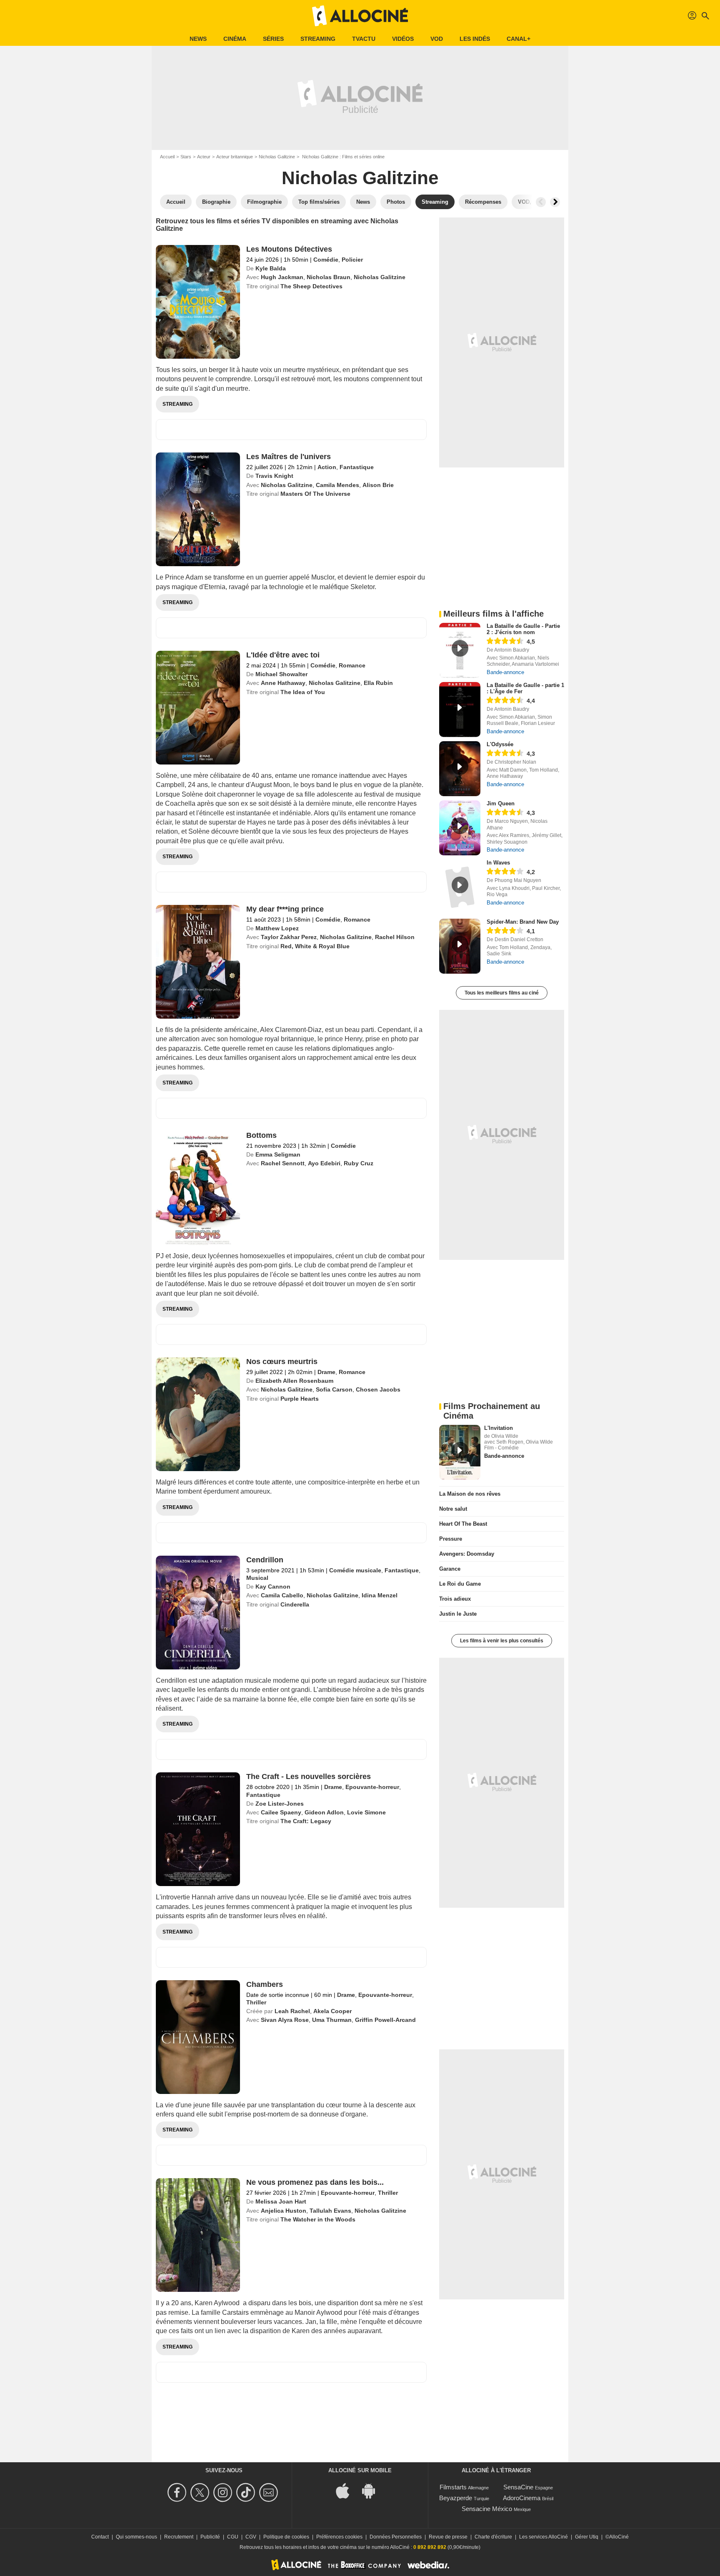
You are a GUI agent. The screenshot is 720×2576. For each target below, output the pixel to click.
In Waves (498, 863)
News (198, 39)
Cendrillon (265, 1560)
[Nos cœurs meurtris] (198, 1414)
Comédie (326, 260)
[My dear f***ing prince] (198, 962)
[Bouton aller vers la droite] (555, 202)
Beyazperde (456, 2498)
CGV (251, 2537)
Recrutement (179, 2537)
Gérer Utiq (587, 2537)
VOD (437, 39)
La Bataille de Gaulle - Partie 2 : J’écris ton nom (523, 629)
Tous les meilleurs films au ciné (502, 993)
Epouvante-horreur (372, 1787)
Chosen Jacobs (378, 1389)
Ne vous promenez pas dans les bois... (315, 2182)
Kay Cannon (273, 1587)
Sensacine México (487, 2509)
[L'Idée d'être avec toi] (198, 708)
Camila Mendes (337, 485)
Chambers (265, 1984)
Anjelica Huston (284, 2211)
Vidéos (403, 39)
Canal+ (519, 39)
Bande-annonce (505, 672)
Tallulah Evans (330, 2211)
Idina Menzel (380, 1595)
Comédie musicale (355, 1570)
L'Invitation (499, 1428)
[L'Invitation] (460, 1452)
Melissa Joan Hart (281, 2201)
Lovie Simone (366, 1812)
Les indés (475, 39)
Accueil (167, 157)
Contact (100, 2537)
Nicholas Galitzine (277, 157)
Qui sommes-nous (136, 2537)
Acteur (204, 157)
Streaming (318, 39)
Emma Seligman (278, 1154)
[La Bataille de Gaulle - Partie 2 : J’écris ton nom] (460, 650)
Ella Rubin (378, 683)
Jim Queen (501, 803)
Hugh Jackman (282, 277)
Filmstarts (453, 2487)
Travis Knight (274, 476)
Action (327, 467)
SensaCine (518, 2487)
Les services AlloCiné (544, 2537)
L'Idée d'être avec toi (283, 655)
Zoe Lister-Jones (280, 1804)
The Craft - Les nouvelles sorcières (309, 1776)
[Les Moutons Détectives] (198, 302)
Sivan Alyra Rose (285, 2020)
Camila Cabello (282, 1595)
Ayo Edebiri (324, 1163)
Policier (352, 260)
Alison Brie (378, 485)
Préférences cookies (339, 2537)
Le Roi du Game (460, 1584)
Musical (257, 1578)
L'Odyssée (500, 744)
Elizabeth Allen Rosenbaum (294, 1381)
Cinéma (235, 39)
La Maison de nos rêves (470, 1494)
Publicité (210, 2537)
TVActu (364, 39)
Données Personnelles (396, 2537)
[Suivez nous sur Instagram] (224, 2492)
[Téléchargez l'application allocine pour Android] (373, 2490)
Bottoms (261, 1135)
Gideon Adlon (324, 1812)
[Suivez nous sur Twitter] (201, 2492)
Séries (273, 39)
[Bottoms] (198, 1188)
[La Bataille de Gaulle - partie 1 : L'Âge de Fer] (460, 710)
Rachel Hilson (395, 937)
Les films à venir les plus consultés (502, 1641)
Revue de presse (448, 2537)
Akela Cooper (332, 2011)
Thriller (256, 2002)
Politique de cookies (286, 2537)
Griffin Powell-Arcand (385, 2020)
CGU (233, 2537)
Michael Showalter (281, 674)
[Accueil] (360, 16)
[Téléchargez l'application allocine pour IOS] (347, 2490)
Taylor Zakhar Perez (289, 937)
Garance (450, 1569)
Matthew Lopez (277, 928)
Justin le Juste (458, 1614)
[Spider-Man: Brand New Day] (460, 946)
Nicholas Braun (329, 277)
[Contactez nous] (270, 2492)
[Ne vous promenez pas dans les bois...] (198, 2235)
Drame (326, 1372)
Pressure (451, 1539)
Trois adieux (455, 1599)
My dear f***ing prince (285, 909)
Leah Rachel (292, 2011)
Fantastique (357, 467)
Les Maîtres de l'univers (289, 457)
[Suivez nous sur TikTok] (247, 2492)
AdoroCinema (522, 2498)
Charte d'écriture (493, 2537)
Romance (352, 665)
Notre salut (453, 1509)
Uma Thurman (332, 2020)
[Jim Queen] (460, 828)
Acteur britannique (235, 157)
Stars (186, 157)
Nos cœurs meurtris (282, 1362)
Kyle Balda (271, 268)
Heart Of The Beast (463, 1524)
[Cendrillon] (198, 1613)
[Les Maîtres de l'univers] (198, 509)
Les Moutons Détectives (289, 249)
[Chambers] (198, 2037)
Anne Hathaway (283, 683)
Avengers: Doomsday (467, 1554)
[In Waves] (460, 887)
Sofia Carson (334, 1389)
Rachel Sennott (283, 1163)
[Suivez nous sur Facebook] (178, 2492)
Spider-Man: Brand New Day (523, 922)
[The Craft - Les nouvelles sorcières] (198, 1829)
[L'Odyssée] (460, 769)
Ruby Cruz (359, 1163)
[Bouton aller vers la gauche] (541, 202)
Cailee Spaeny (281, 1812)
